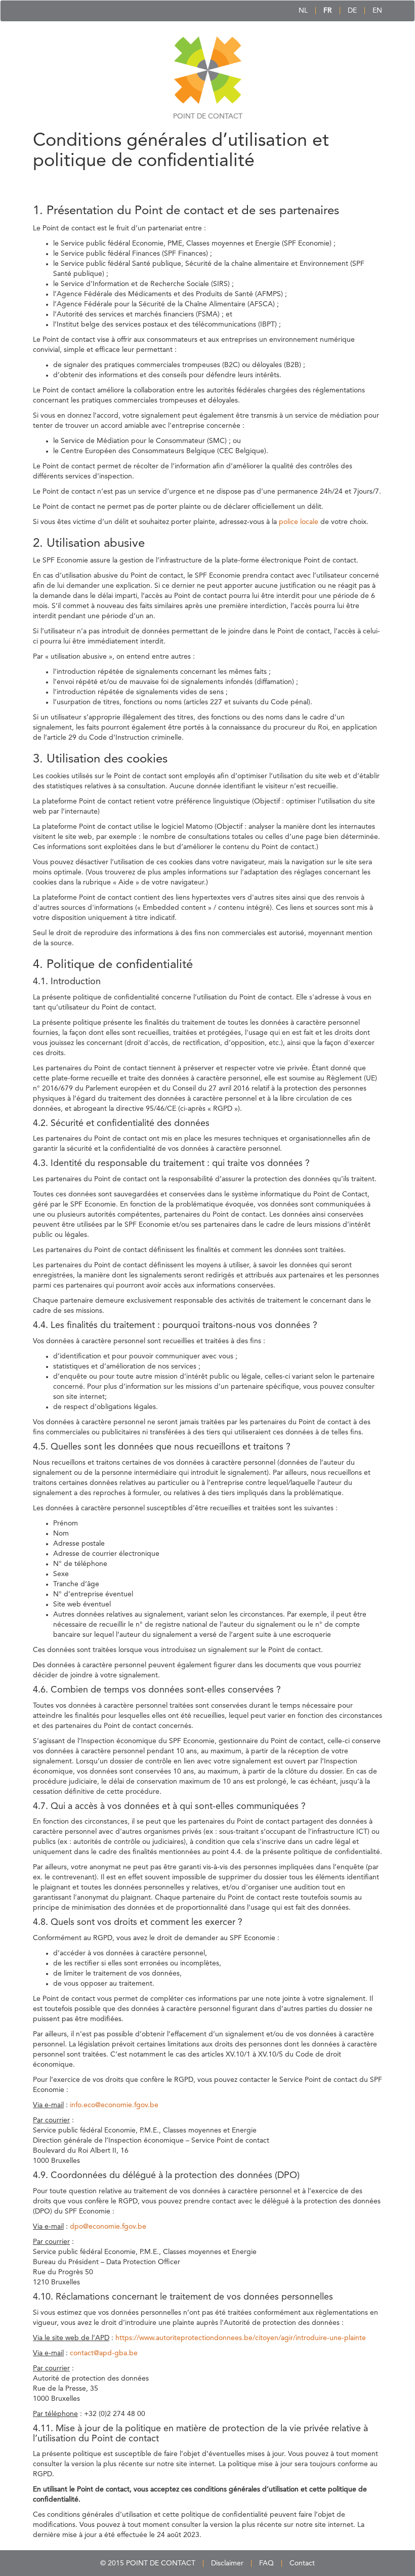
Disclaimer (227, 2563)
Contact (302, 2563)
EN (377, 11)
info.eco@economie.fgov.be (114, 2105)
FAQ (266, 2563)
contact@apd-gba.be (104, 2353)
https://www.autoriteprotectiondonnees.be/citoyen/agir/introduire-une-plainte (241, 2338)
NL (303, 11)
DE (352, 11)
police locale (299, 522)
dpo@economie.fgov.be (108, 2227)
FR (328, 11)
